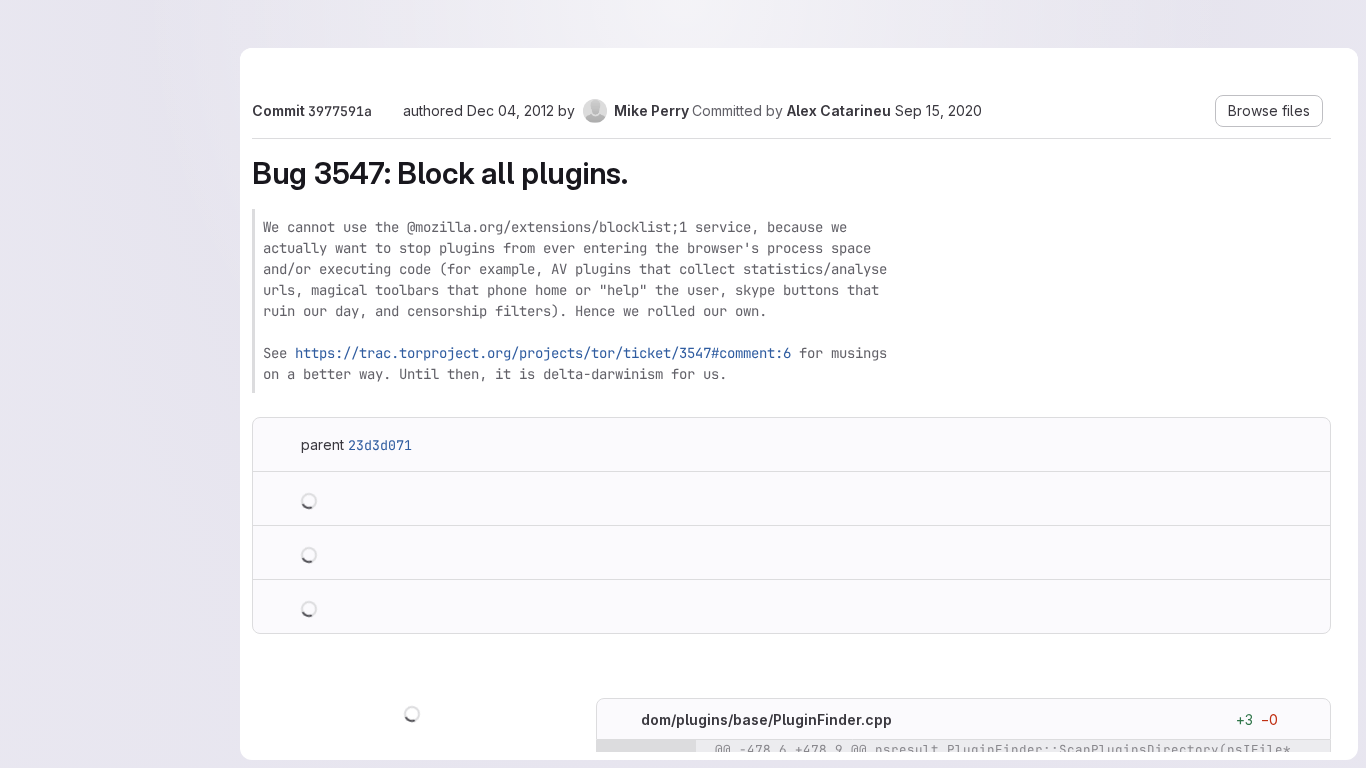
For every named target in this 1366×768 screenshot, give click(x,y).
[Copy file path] (908, 720)
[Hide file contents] (621, 720)
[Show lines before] (646, 751)
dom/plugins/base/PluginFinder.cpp (766, 719)
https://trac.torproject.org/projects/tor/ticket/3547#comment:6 (543, 353)
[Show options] (1306, 720)
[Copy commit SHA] (387, 112)
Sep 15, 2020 (938, 110)
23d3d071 (380, 445)
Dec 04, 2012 (510, 110)
